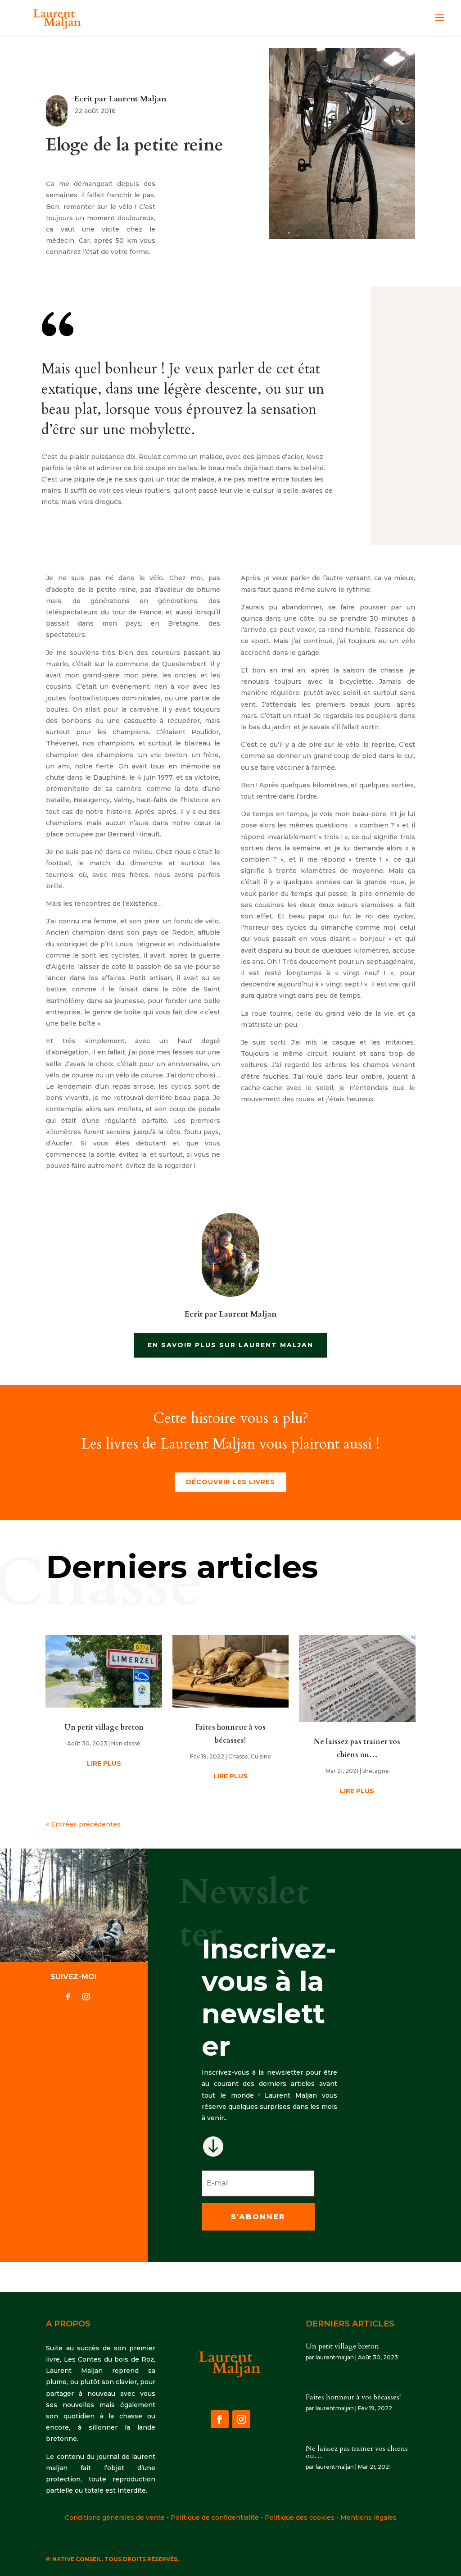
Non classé (126, 1743)
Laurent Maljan (138, 99)
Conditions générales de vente (115, 2517)
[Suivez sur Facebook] (68, 1997)
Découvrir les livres (230, 1482)
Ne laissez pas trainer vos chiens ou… (357, 2452)
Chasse (238, 1756)
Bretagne (376, 1771)
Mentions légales (368, 2517)
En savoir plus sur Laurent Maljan (230, 1345)
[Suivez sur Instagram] (86, 1997)
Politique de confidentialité (215, 2517)
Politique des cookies (300, 2517)
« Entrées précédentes (83, 1824)
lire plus (104, 1763)
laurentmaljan (335, 2357)
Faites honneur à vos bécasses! (353, 2397)
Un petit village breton (104, 1727)
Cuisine (261, 1756)
